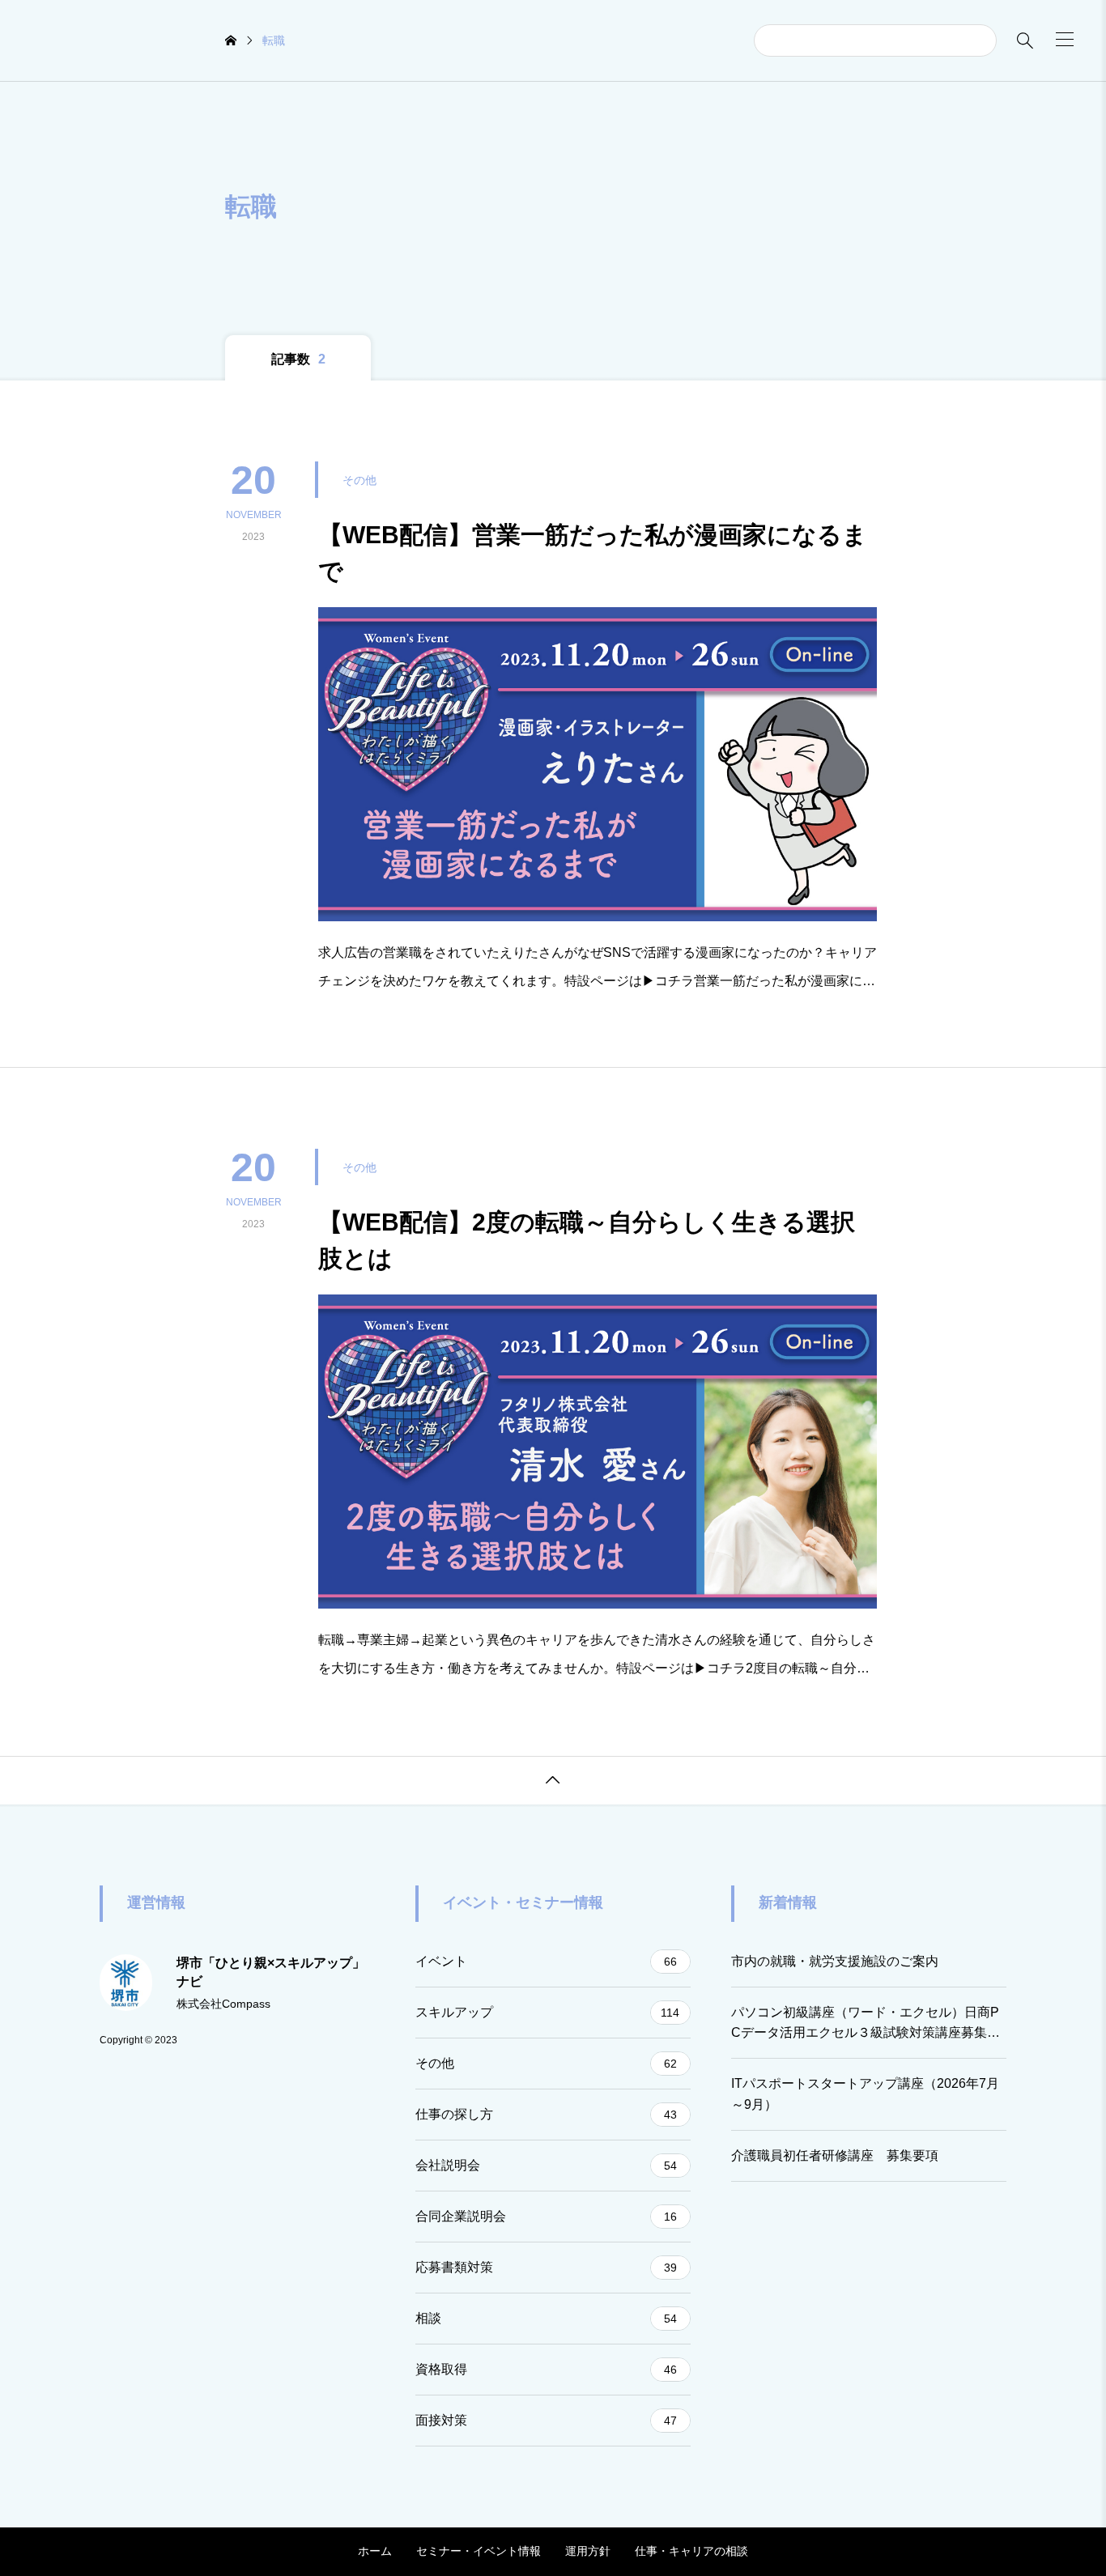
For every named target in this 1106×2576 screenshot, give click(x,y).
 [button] (553, 1780)
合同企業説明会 (546, 2216)
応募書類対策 (546, 2267)
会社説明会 (546, 2165)
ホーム (375, 2551)
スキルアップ (547, 2012)
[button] (1065, 39)
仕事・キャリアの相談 (691, 2551)
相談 (546, 2318)
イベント (546, 1961)
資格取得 (546, 2369)
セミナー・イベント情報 (479, 2551)
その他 (546, 2063)
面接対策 (546, 2420)
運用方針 (588, 2551)
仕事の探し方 (546, 2114)
